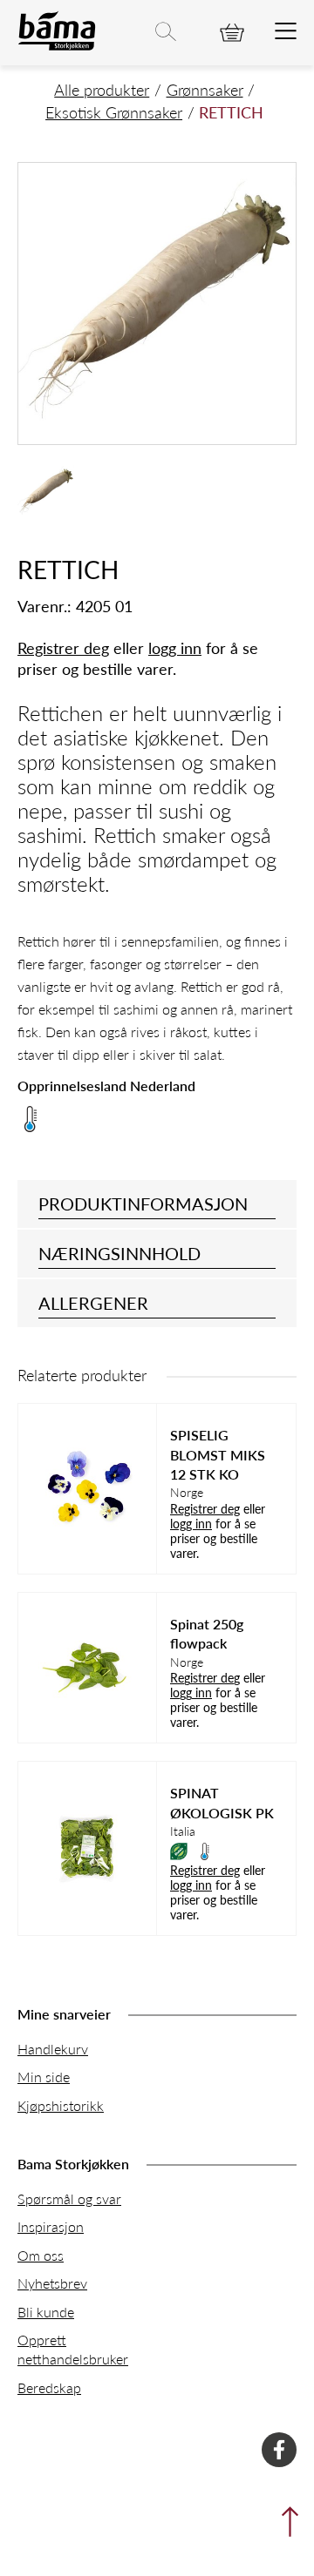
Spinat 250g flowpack (207, 1634)
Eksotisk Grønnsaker (114, 112)
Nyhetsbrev (52, 2283)
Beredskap (49, 2387)
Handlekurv (53, 2049)
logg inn (175, 647)
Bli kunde (46, 2312)
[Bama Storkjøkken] (57, 47)
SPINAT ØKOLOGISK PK (222, 1803)
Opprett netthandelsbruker (73, 2349)
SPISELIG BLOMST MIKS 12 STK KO (218, 1455)
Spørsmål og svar (69, 2198)
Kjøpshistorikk (61, 2105)
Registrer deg (63, 647)
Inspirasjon (51, 2226)
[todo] (286, 32)
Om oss (41, 2255)
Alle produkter (102, 89)
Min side (44, 2077)
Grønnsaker (205, 89)
